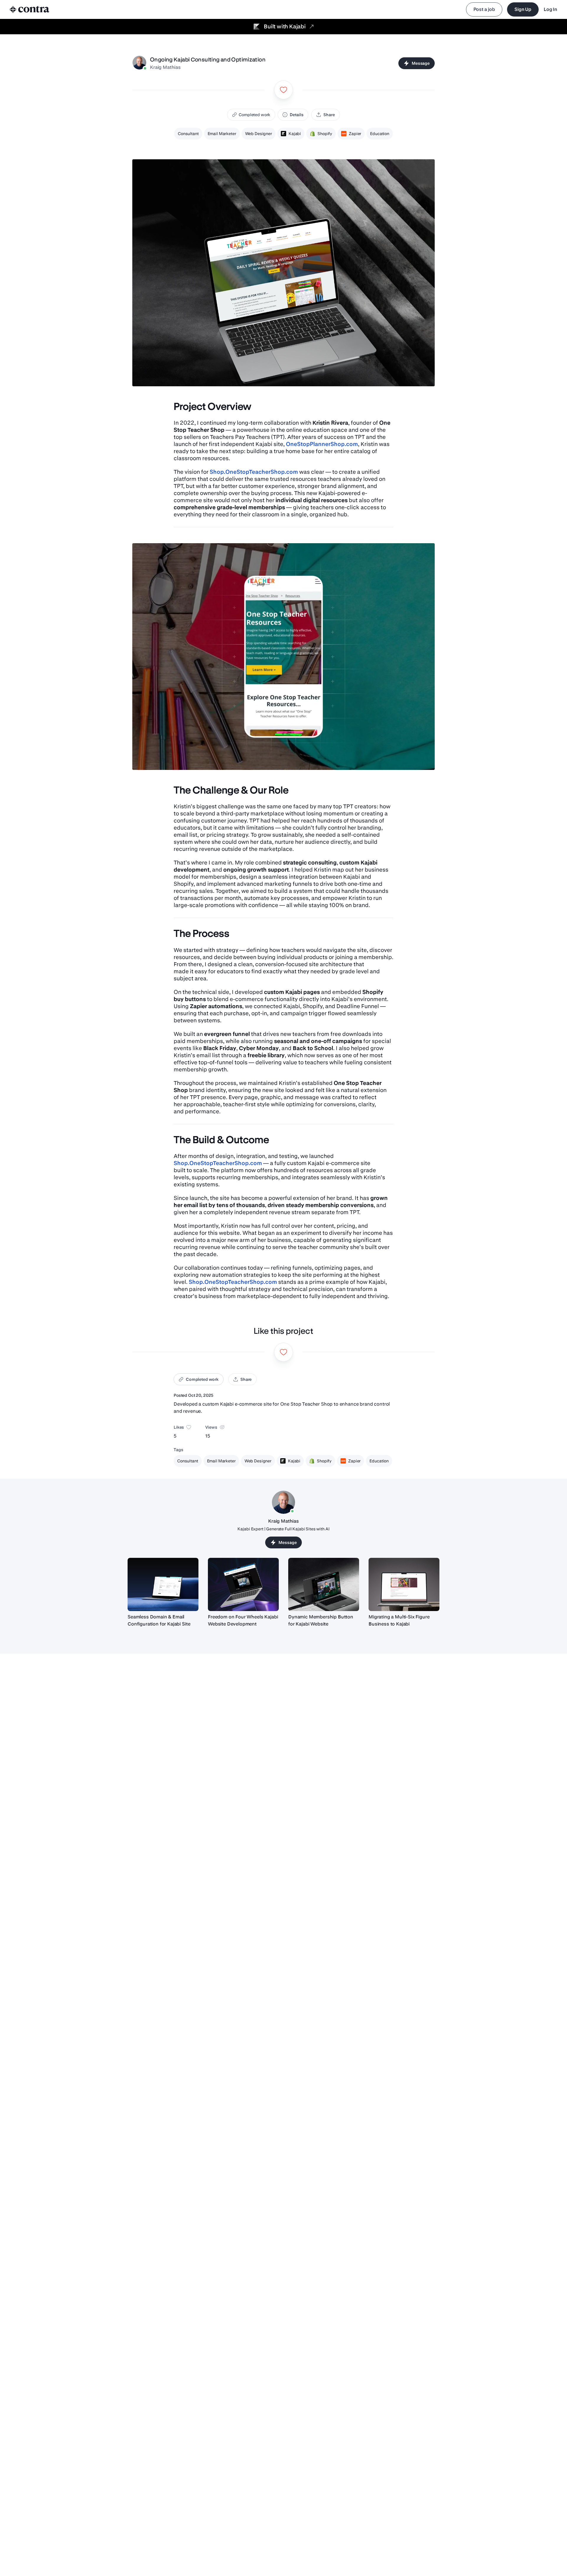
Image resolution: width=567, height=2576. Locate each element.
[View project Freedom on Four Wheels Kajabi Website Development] (243, 1584)
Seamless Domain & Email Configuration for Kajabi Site (159, 1620)
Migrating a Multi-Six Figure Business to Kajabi (399, 1620)
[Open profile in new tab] (139, 63)
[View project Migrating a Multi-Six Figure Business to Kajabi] (404, 1584)
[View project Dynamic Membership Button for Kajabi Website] (324, 1584)
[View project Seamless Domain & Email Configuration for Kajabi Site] (163, 1584)
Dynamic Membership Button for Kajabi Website (321, 1620)
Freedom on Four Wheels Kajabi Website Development (243, 1620)
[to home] (30, 9)
